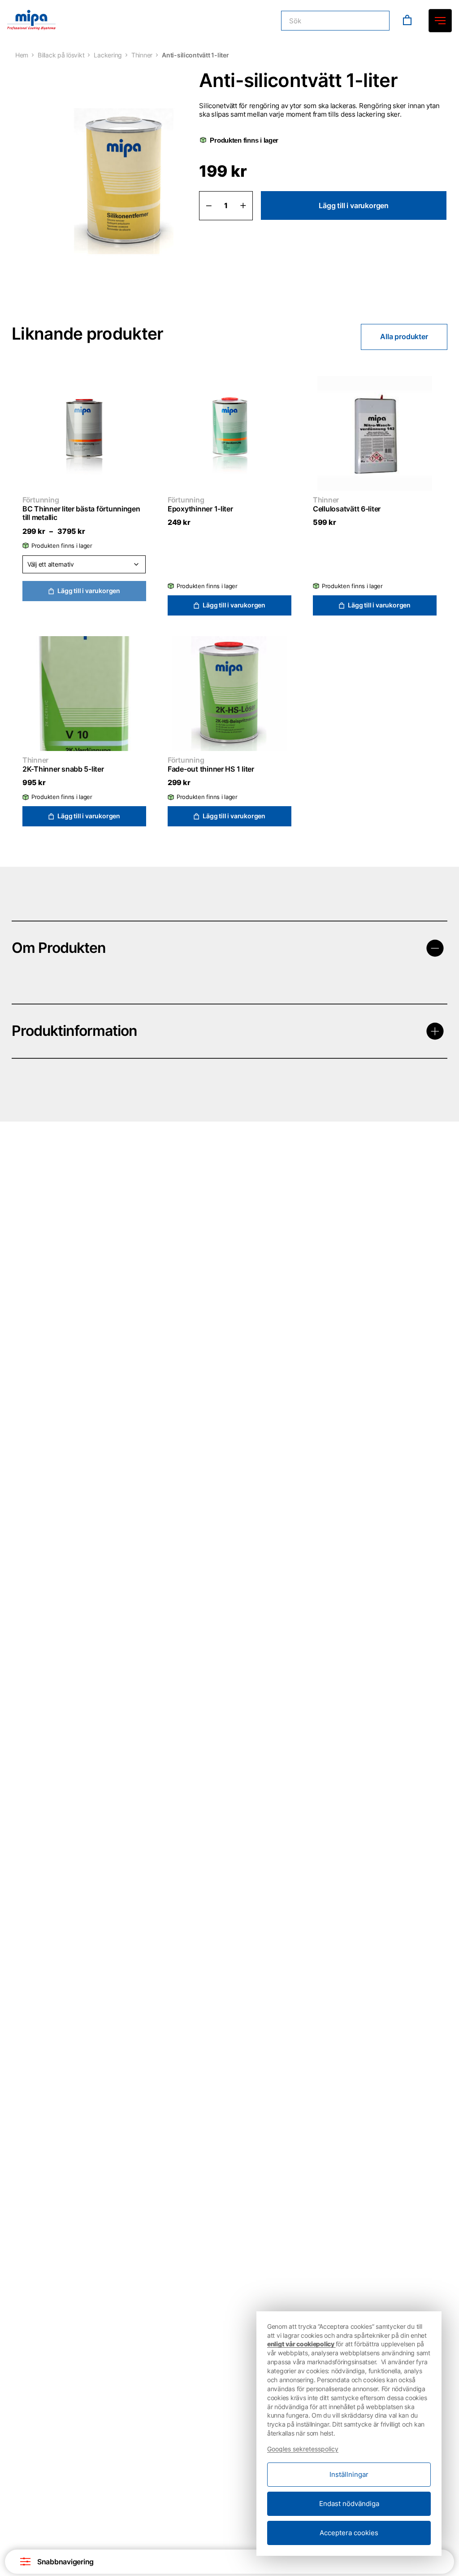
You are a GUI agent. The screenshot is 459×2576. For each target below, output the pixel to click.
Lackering (108, 55)
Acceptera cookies (349, 2533)
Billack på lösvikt (61, 55)
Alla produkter (404, 336)
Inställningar (349, 2474)
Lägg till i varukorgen (354, 205)
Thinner (142, 55)
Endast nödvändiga (349, 2504)
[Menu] (440, 21)
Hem (22, 55)
